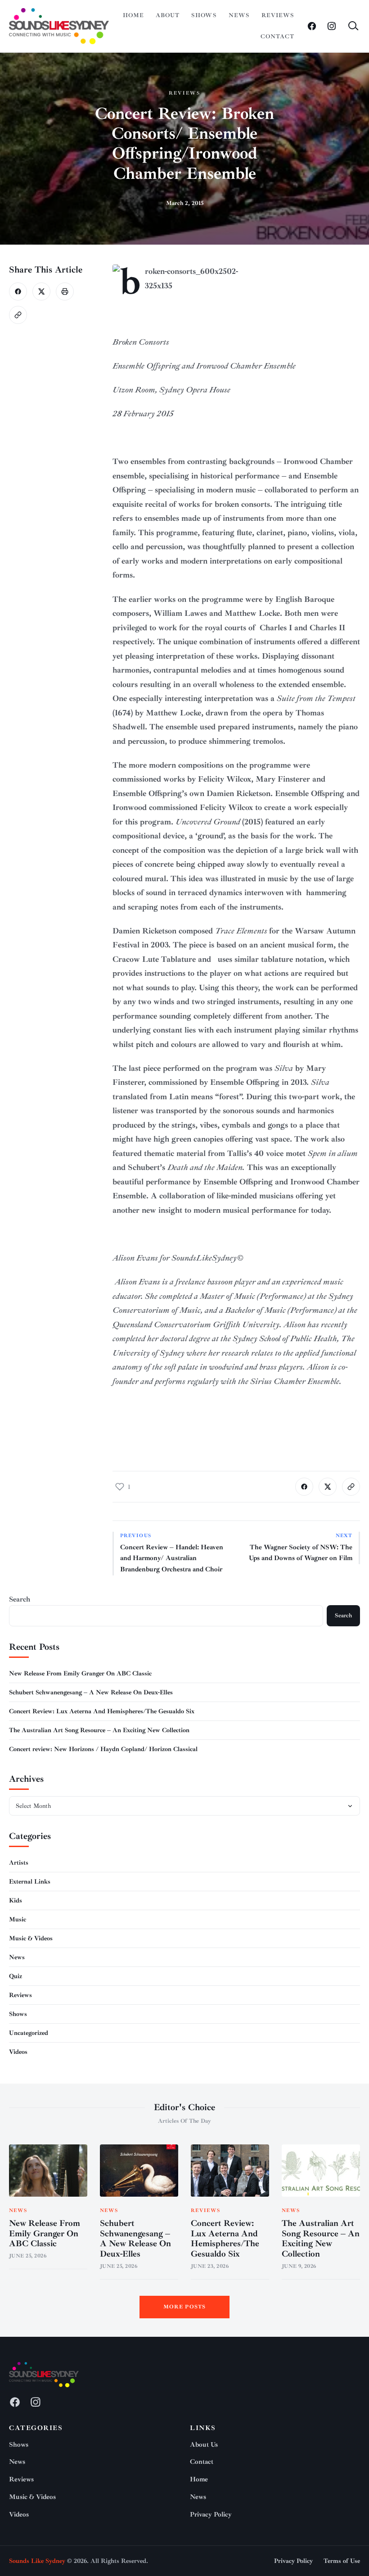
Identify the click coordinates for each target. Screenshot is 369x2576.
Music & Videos (31, 1938)
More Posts (185, 2307)
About (168, 15)
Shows (204, 15)
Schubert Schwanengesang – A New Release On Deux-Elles (91, 1692)
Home (133, 15)
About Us (204, 2445)
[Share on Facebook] (18, 291)
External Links (30, 1882)
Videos (18, 2052)
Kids (16, 1900)
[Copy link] (18, 315)
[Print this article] (65, 291)
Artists (19, 1863)
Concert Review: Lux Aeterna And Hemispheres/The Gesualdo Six (102, 1711)
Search (20, 1599)
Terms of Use (342, 2561)
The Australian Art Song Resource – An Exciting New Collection (99, 1730)
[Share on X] (41, 291)
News (239, 15)
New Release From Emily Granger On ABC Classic (80, 1673)
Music (18, 1919)
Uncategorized (29, 2033)
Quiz (16, 1976)
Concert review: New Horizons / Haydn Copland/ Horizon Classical (103, 1749)
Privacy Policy (211, 2515)
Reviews (278, 15)
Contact (277, 36)
